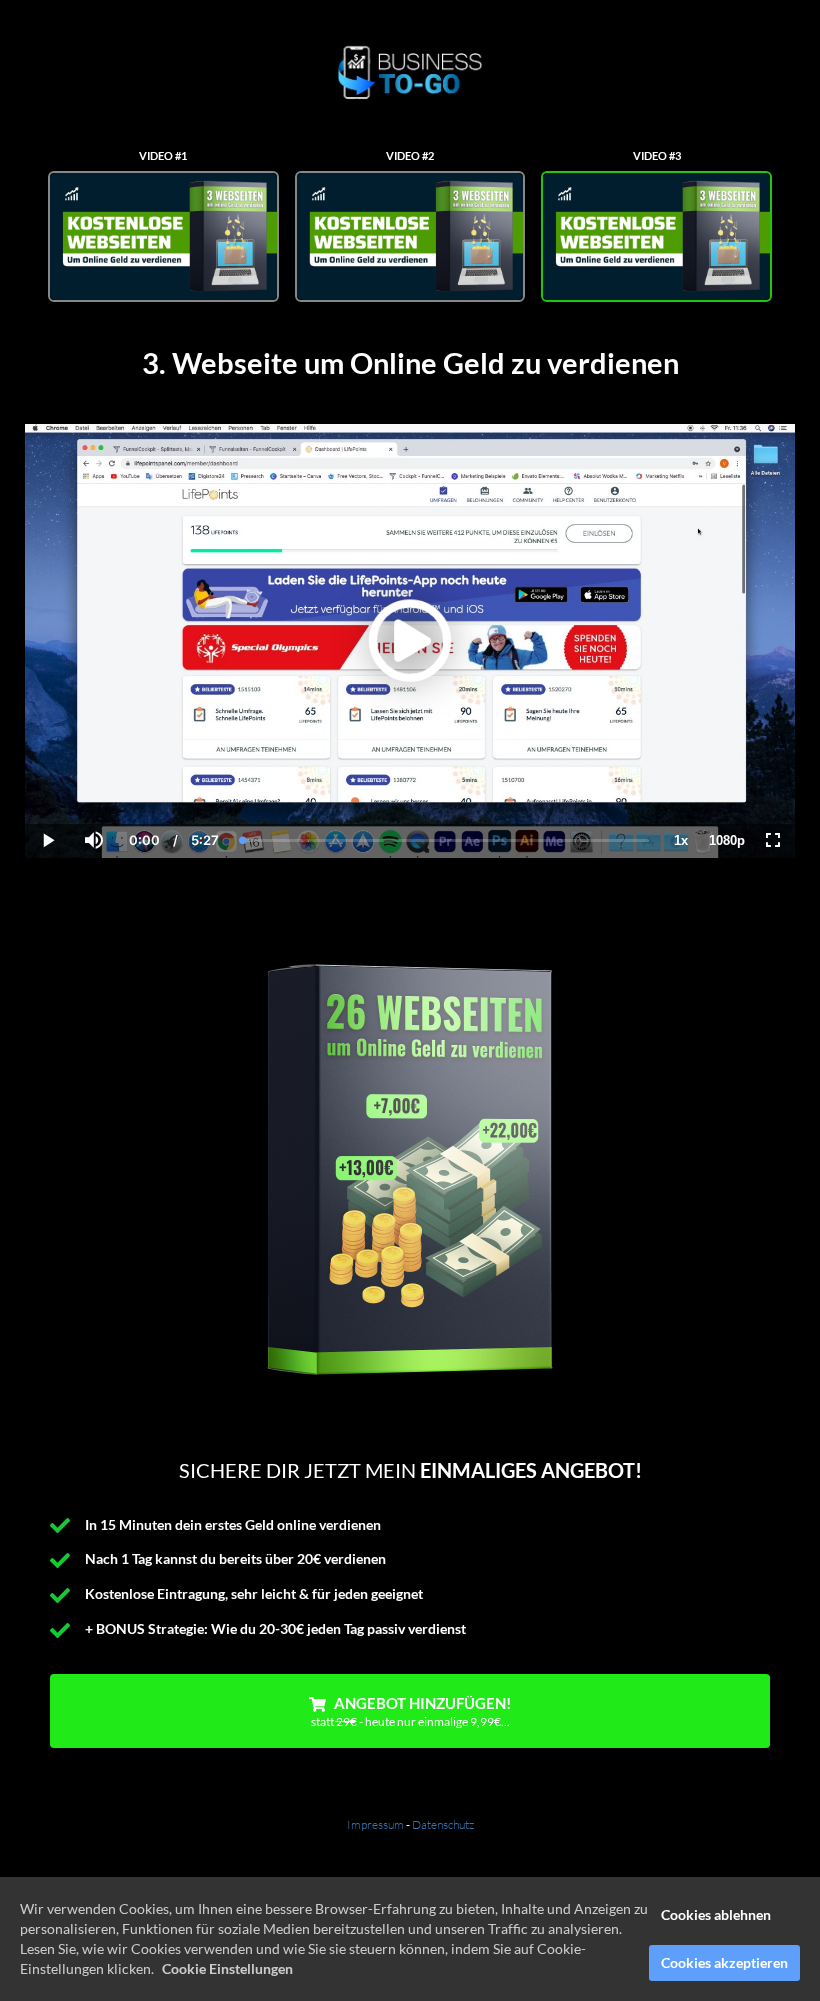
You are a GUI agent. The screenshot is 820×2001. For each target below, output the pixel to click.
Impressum (375, 1824)
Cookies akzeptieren (724, 1962)
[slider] (93, 772)
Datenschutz (443, 1824)
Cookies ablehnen (716, 1914)
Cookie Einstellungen (227, 1968)
